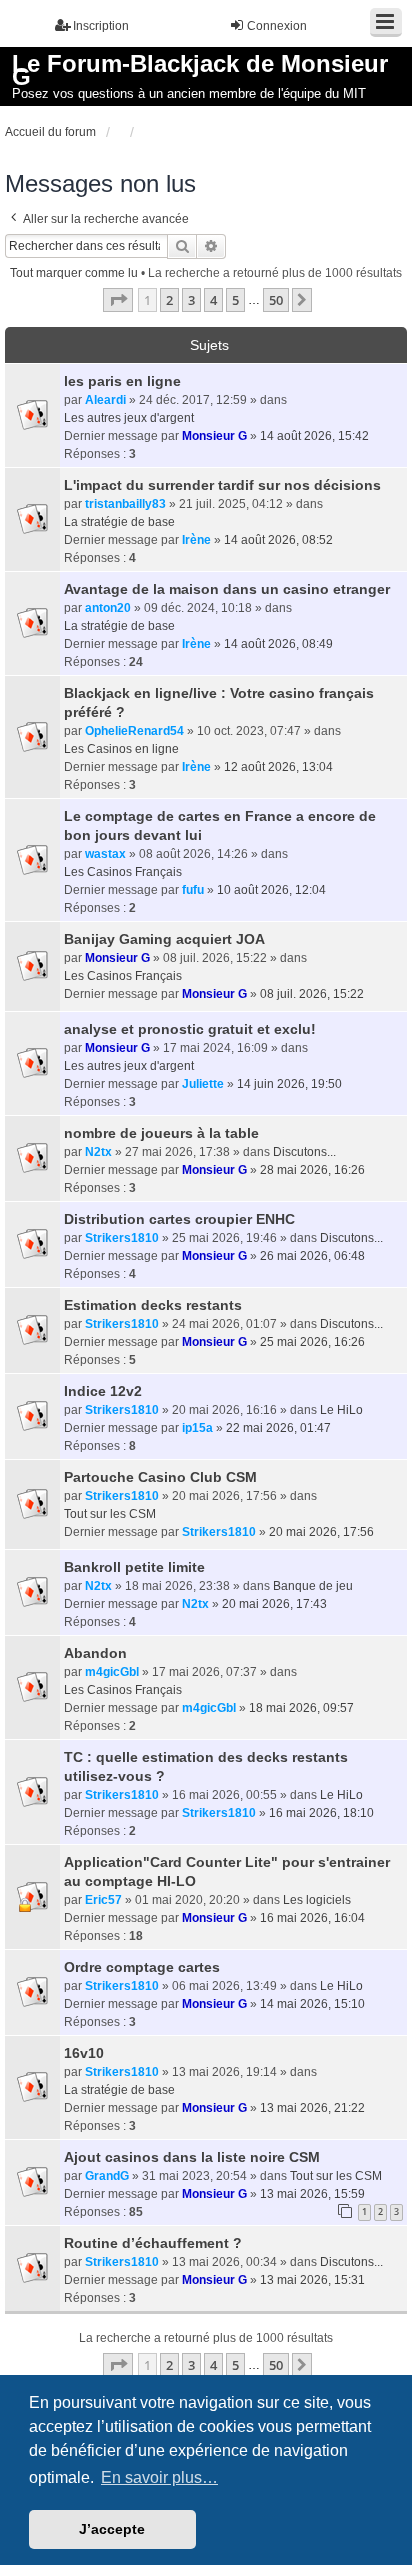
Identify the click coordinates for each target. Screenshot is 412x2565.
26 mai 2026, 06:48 (312, 1256)
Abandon (95, 1653)
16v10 (84, 2053)
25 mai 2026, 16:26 (312, 1342)
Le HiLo (341, 1410)
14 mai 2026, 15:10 (312, 2004)
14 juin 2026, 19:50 (289, 1084)
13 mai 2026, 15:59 (312, 2194)
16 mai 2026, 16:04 (312, 1918)
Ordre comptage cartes (142, 1967)
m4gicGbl (112, 1672)
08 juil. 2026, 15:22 (312, 994)
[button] (118, 300)
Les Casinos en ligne (121, 749)
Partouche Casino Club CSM (160, 1477)
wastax (105, 854)
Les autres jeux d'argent (129, 418)
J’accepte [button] (112, 2529)
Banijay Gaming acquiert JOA (164, 939)
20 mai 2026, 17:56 (321, 1532)
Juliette (203, 1084)
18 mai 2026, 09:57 (301, 1708)
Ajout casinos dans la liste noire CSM (192, 2157)
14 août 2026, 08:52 (278, 540)
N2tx (98, 1152)
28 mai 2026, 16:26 (312, 1170)
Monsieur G (214, 436)
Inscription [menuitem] (101, 26)
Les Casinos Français (123, 872)
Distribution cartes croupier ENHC (179, 1219)
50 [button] (276, 300)
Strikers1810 (122, 1238)
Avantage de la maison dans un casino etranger (227, 589)
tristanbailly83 (125, 504)
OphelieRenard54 (134, 731)
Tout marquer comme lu (74, 273)
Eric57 (103, 1900)
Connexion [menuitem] (277, 26)
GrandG (107, 2176)
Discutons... (304, 1152)
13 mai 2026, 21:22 (312, 2108)
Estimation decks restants (153, 1305)
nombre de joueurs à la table (161, 1133)
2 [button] (169, 300)
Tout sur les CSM (110, 1514)
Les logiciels (317, 1900)
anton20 (108, 608)
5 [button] (235, 300)
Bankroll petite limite (134, 1567)
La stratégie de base (119, 522)
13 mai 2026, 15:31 (312, 2280)
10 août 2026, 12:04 (271, 890)
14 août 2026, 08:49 (278, 644)
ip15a (197, 1428)
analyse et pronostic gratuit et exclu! (190, 1029)
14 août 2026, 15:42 (314, 436)
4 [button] (213, 300)
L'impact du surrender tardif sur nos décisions (222, 485)
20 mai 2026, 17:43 (274, 1604)
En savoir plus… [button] (159, 2477)
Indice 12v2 (103, 1391)
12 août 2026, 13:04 (278, 767)
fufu (193, 890)
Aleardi (105, 400)
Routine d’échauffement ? (153, 2243)
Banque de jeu (313, 1586)
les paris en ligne (122, 381)
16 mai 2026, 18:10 (321, 1813)
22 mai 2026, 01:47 (278, 1428)
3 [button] (191, 300)
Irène (196, 540)
